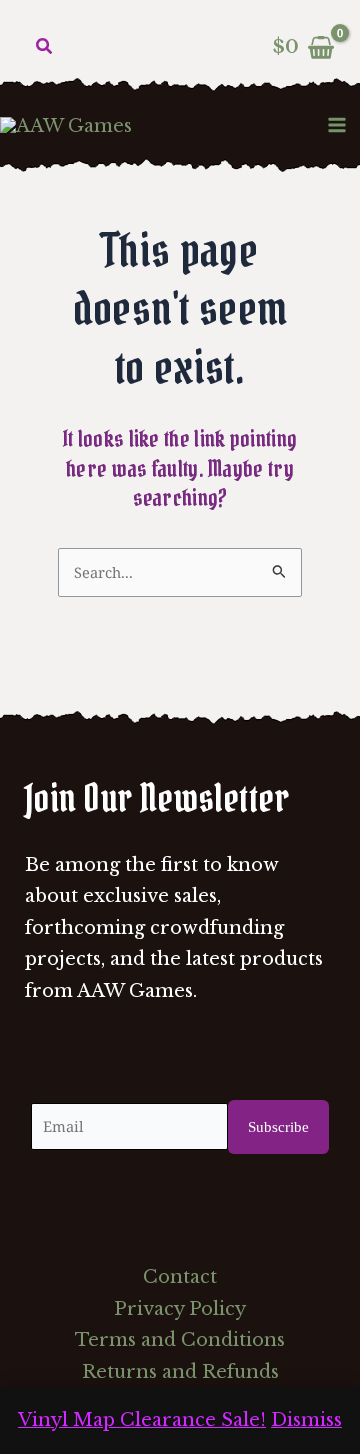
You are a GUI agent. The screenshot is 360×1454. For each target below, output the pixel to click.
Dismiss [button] (306, 1420)
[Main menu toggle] (337, 124)
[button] (45, 47)
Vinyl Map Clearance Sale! (142, 1420)
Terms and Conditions (180, 1340)
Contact (180, 1277)
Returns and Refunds (180, 1372)
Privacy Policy (180, 1309)
